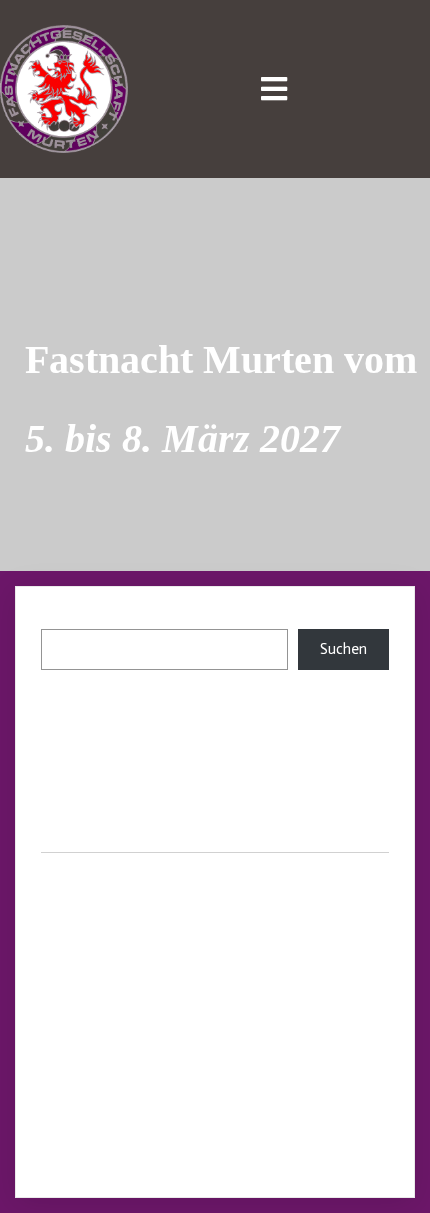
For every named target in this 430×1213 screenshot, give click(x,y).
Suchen (64, 620)
